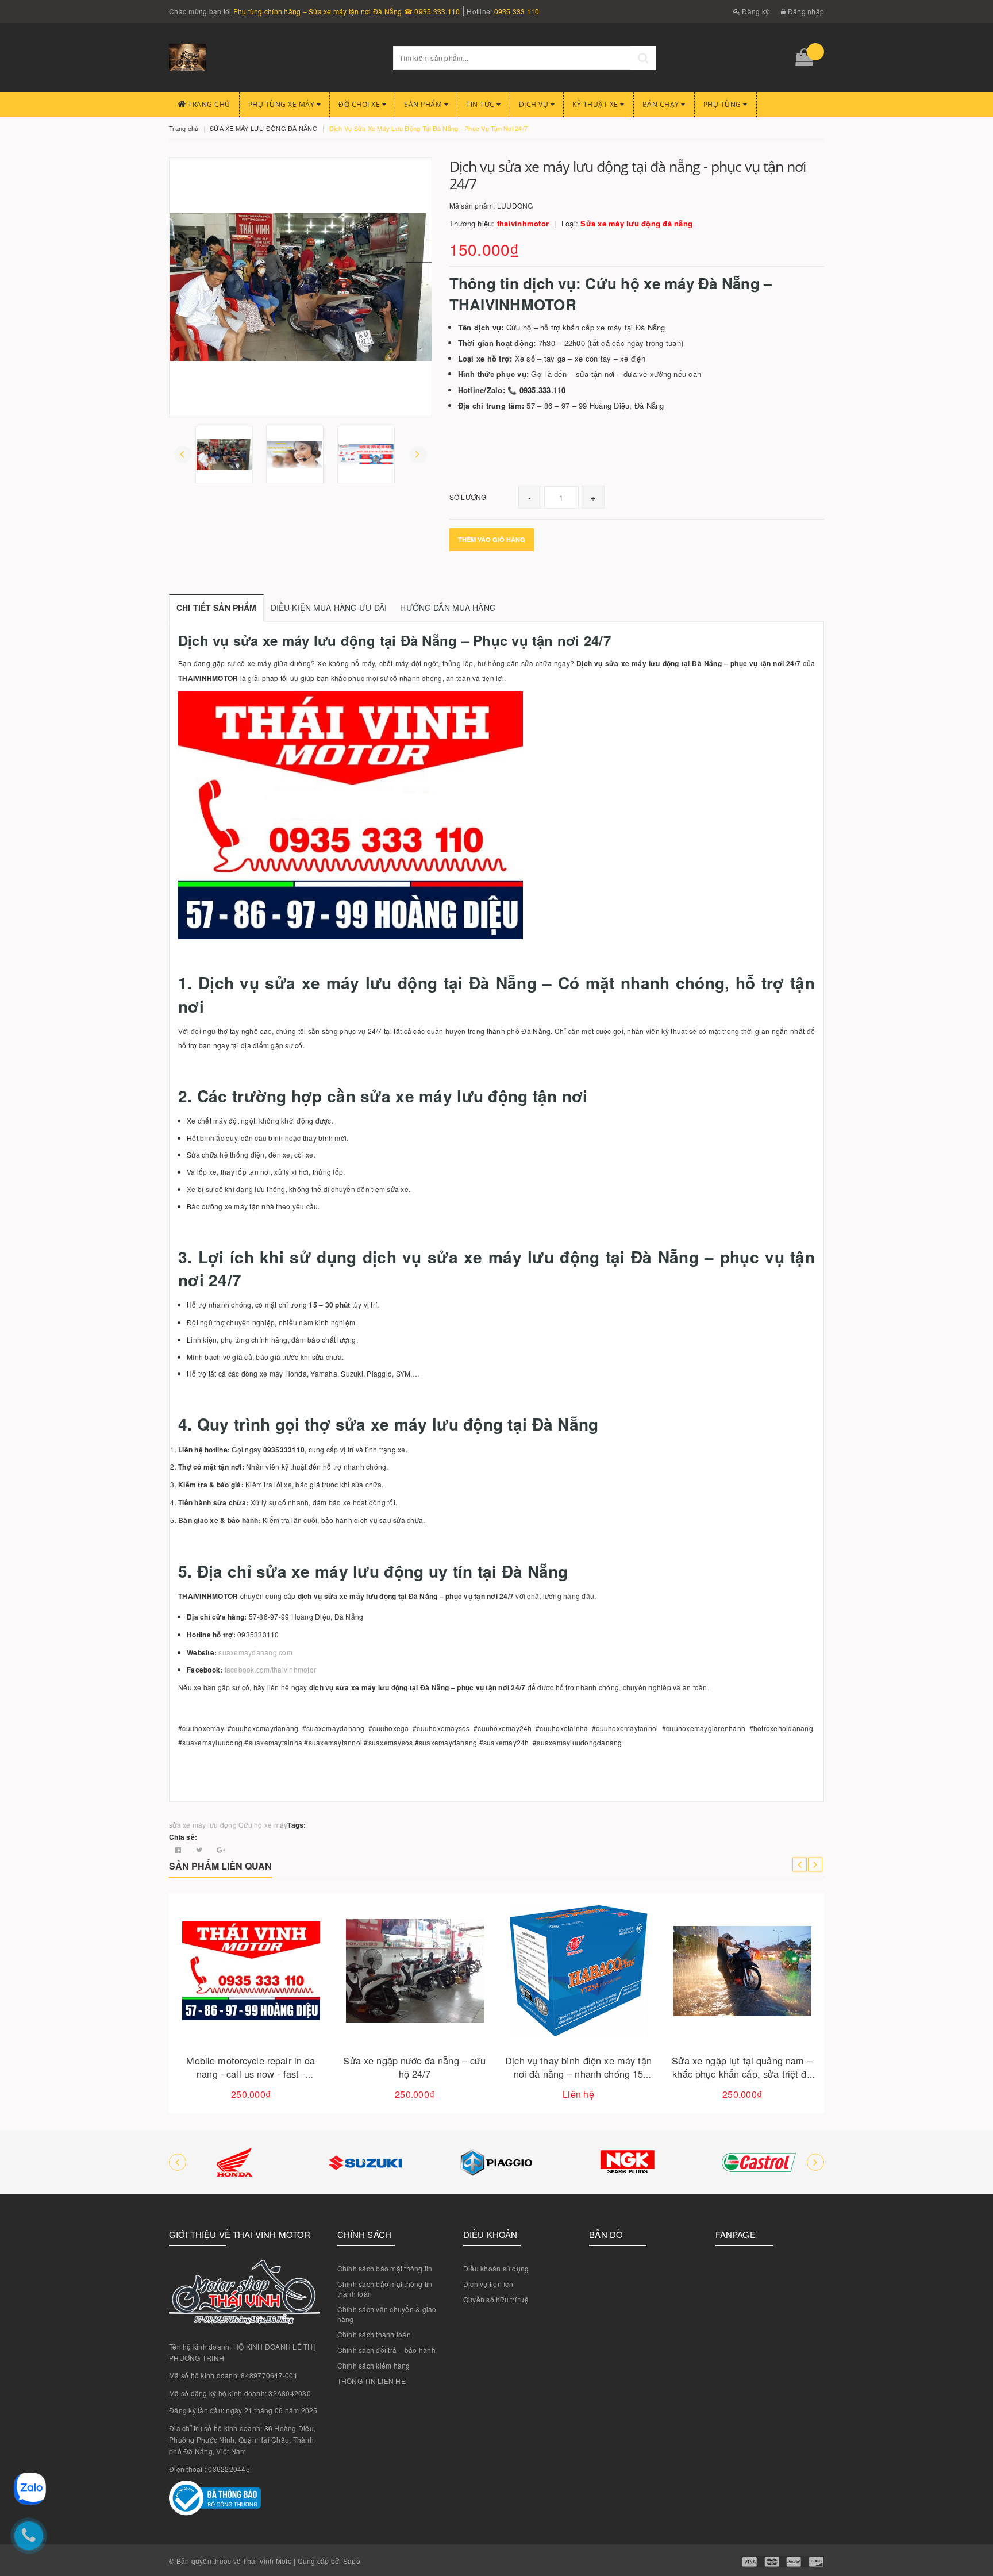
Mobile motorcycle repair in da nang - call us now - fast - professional (251, 2074)
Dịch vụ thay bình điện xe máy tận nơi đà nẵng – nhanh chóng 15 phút (578, 2074)
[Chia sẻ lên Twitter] (200, 1849)
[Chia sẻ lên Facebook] (179, 1849)
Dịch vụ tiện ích (488, 2284)
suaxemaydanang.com (255, 1652)
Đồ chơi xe (360, 104)
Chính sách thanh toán (374, 2334)
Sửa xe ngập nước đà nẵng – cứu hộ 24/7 (414, 2067)
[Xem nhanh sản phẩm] (291, 2004)
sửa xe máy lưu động (203, 1825)
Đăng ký (755, 11)
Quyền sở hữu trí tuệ (496, 2299)
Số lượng (468, 497)
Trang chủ (208, 104)
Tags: (297, 1825)
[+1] (221, 1849)
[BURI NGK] (628, 2162)
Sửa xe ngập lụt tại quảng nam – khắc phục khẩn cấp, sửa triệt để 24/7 (742, 2074)
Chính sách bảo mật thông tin (385, 2268)
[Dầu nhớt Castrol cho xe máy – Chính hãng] (759, 2162)
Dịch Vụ (535, 104)
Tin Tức (481, 104)
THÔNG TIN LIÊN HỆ (372, 2381)
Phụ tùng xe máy (282, 104)
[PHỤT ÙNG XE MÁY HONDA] (234, 2162)
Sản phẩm (424, 104)
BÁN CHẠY (662, 104)
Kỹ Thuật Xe (596, 104)
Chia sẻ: (183, 1837)
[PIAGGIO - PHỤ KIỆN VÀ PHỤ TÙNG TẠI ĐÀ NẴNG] (496, 2162)
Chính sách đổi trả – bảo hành (386, 2350)
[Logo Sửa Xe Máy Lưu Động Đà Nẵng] (272, 57)
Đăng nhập (805, 11)
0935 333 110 (517, 11)
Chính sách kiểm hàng (374, 2365)
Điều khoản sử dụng (496, 2268)
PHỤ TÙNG (723, 104)
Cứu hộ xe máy (263, 1825)
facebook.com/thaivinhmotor (271, 1669)
